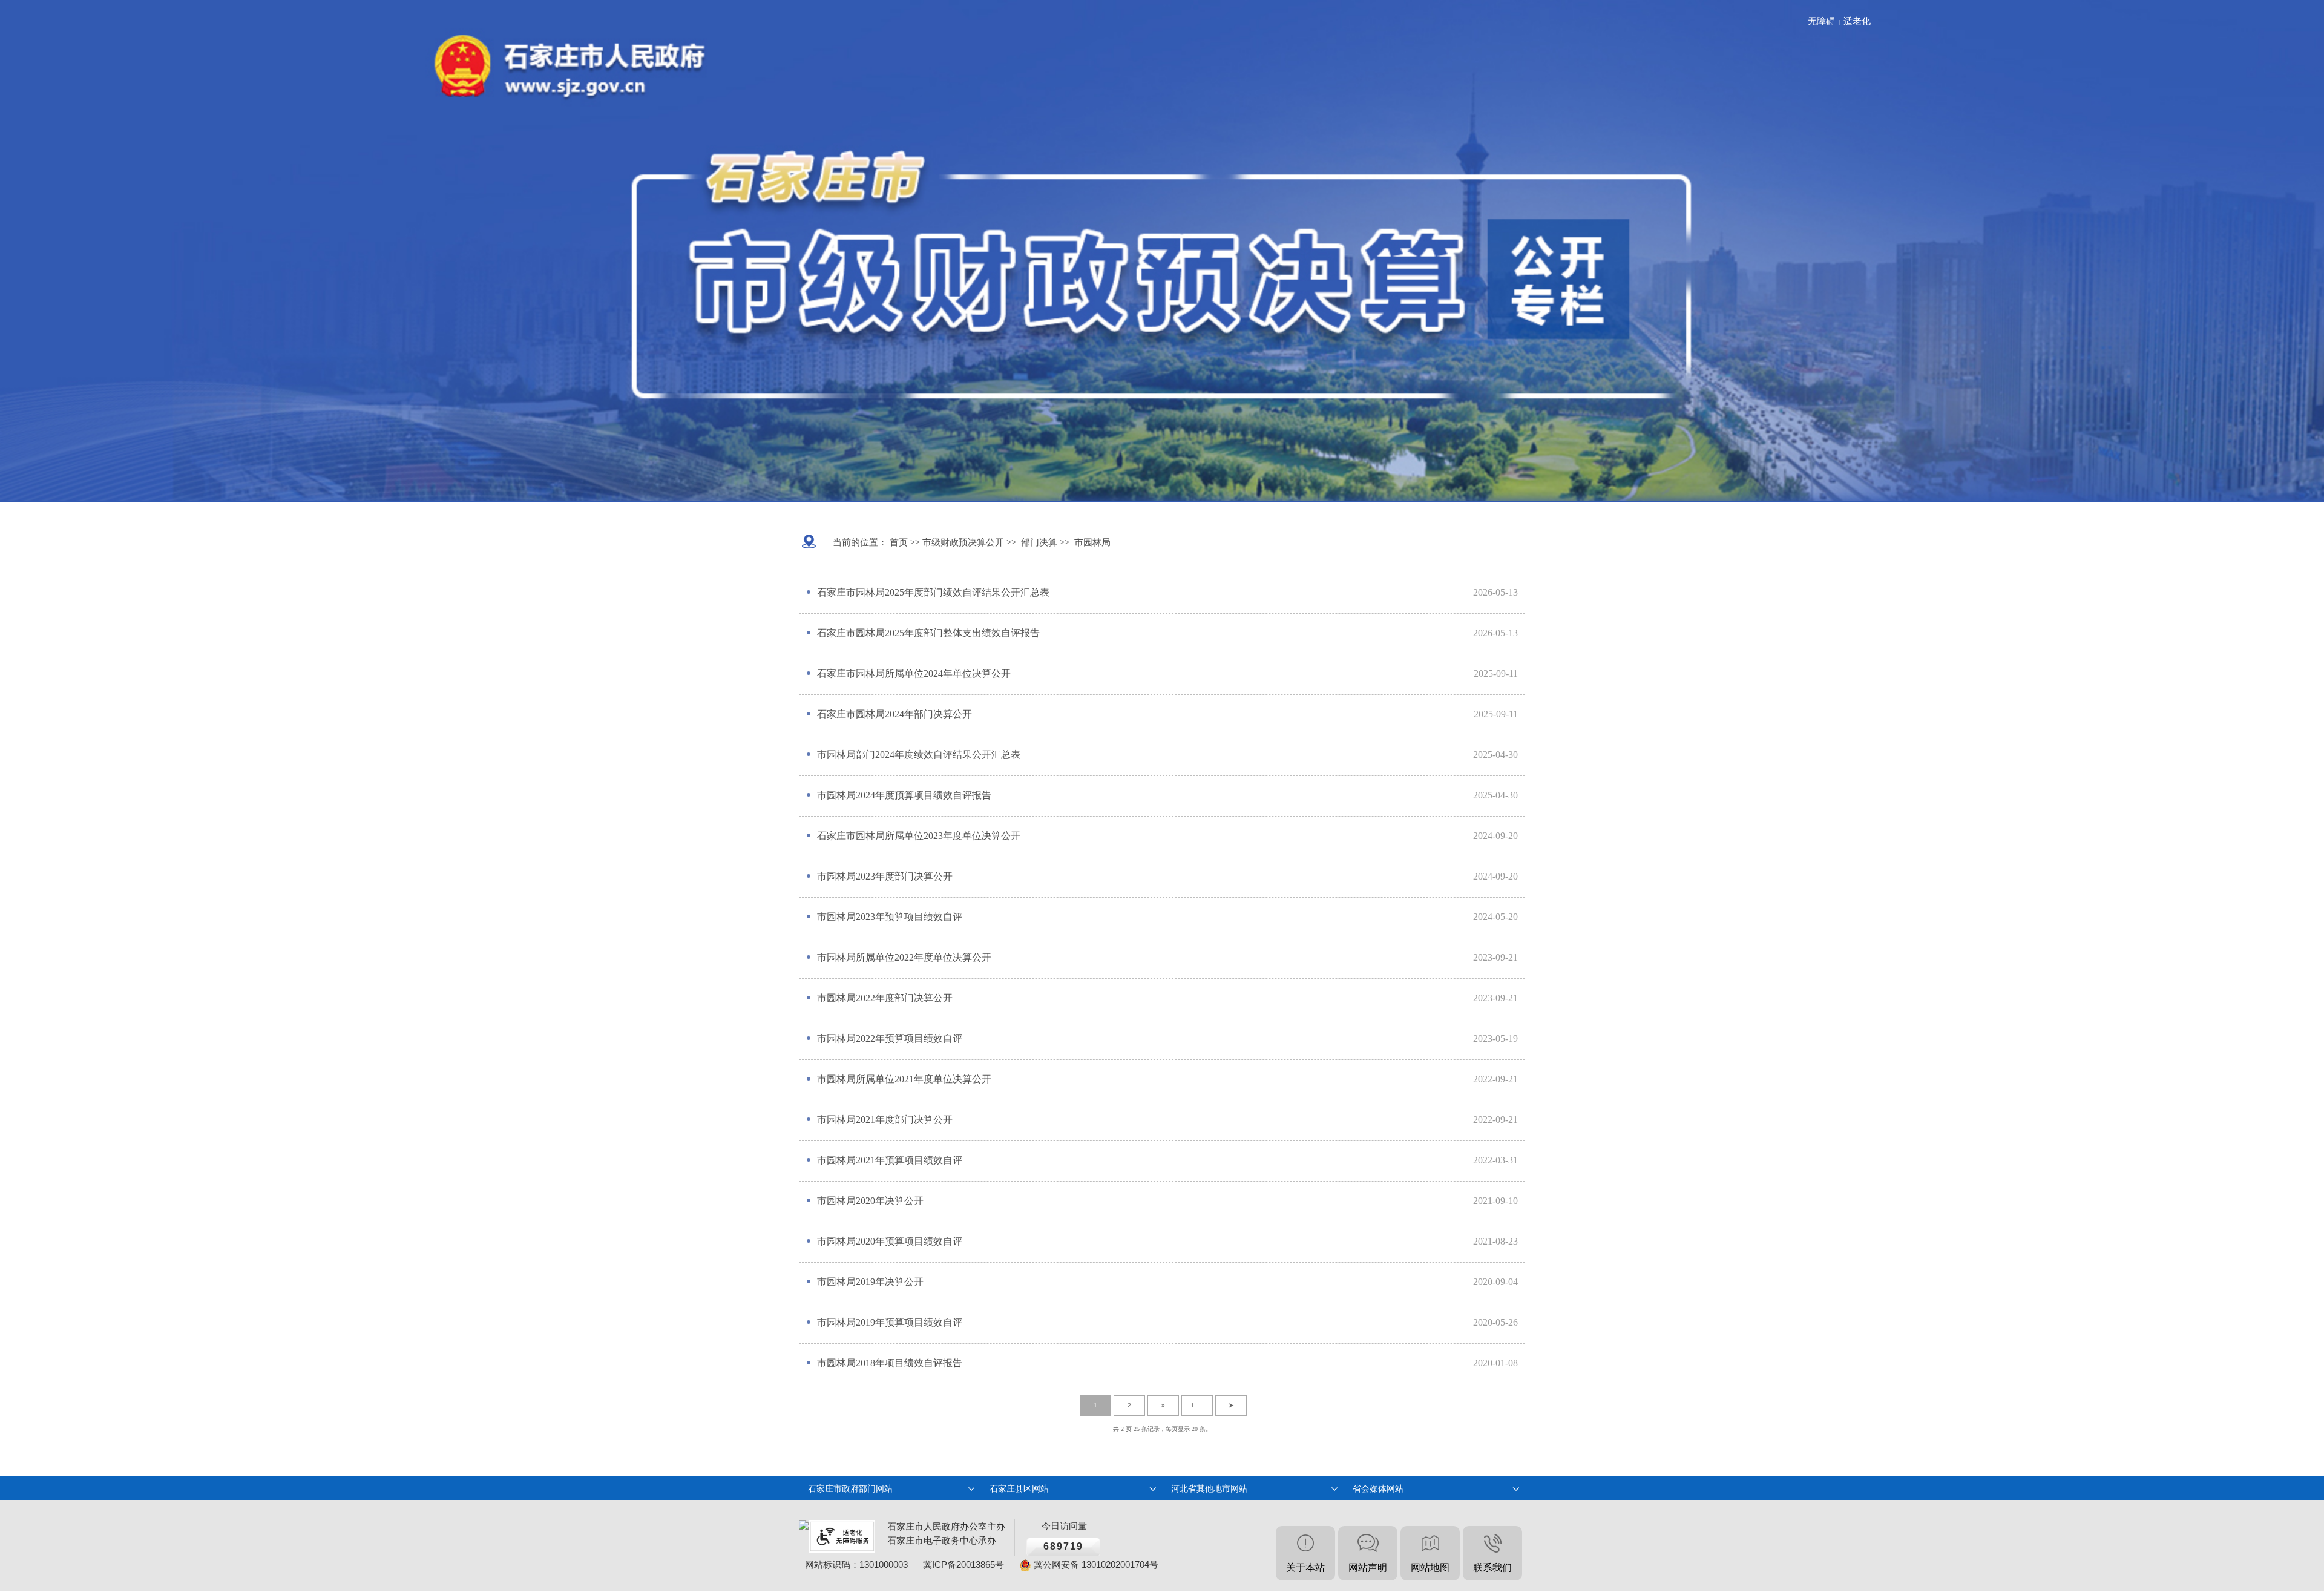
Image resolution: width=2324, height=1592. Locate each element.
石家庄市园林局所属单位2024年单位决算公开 (914, 673)
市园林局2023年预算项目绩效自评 (890, 917)
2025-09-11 (1496, 673)
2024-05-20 (1495, 917)
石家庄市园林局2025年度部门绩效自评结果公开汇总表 (933, 592)
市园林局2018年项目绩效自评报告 (890, 1363)
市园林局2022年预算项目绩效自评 (890, 1038)
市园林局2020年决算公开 (870, 1201)
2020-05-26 (1495, 1322)
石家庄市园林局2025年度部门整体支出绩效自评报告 (928, 633)
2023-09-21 (1495, 957)
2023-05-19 (1495, 1038)
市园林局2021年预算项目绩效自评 (890, 1160)
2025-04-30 (1495, 755)
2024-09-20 (1495, 836)
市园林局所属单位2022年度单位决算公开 (904, 957)
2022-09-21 (1495, 1079)
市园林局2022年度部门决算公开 (885, 998)
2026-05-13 (1495, 592)
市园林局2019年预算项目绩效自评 (890, 1322)
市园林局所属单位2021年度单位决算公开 (904, 1079)
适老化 (1857, 21)
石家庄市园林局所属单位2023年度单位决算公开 (919, 836)
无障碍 (1821, 21)
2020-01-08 (1495, 1363)
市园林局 (1092, 542)
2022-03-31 (1495, 1160)
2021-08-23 (1495, 1241)
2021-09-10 (1495, 1201)
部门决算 (1039, 542)
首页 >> (904, 542)
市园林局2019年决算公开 (870, 1282)
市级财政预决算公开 (962, 542)
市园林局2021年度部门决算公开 (885, 1120)
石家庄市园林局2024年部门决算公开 (894, 714)
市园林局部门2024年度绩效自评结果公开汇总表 (919, 755)
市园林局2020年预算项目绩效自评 (890, 1241)
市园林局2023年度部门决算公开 (885, 876)
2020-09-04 (1495, 1282)
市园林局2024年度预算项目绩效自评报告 (904, 795)
